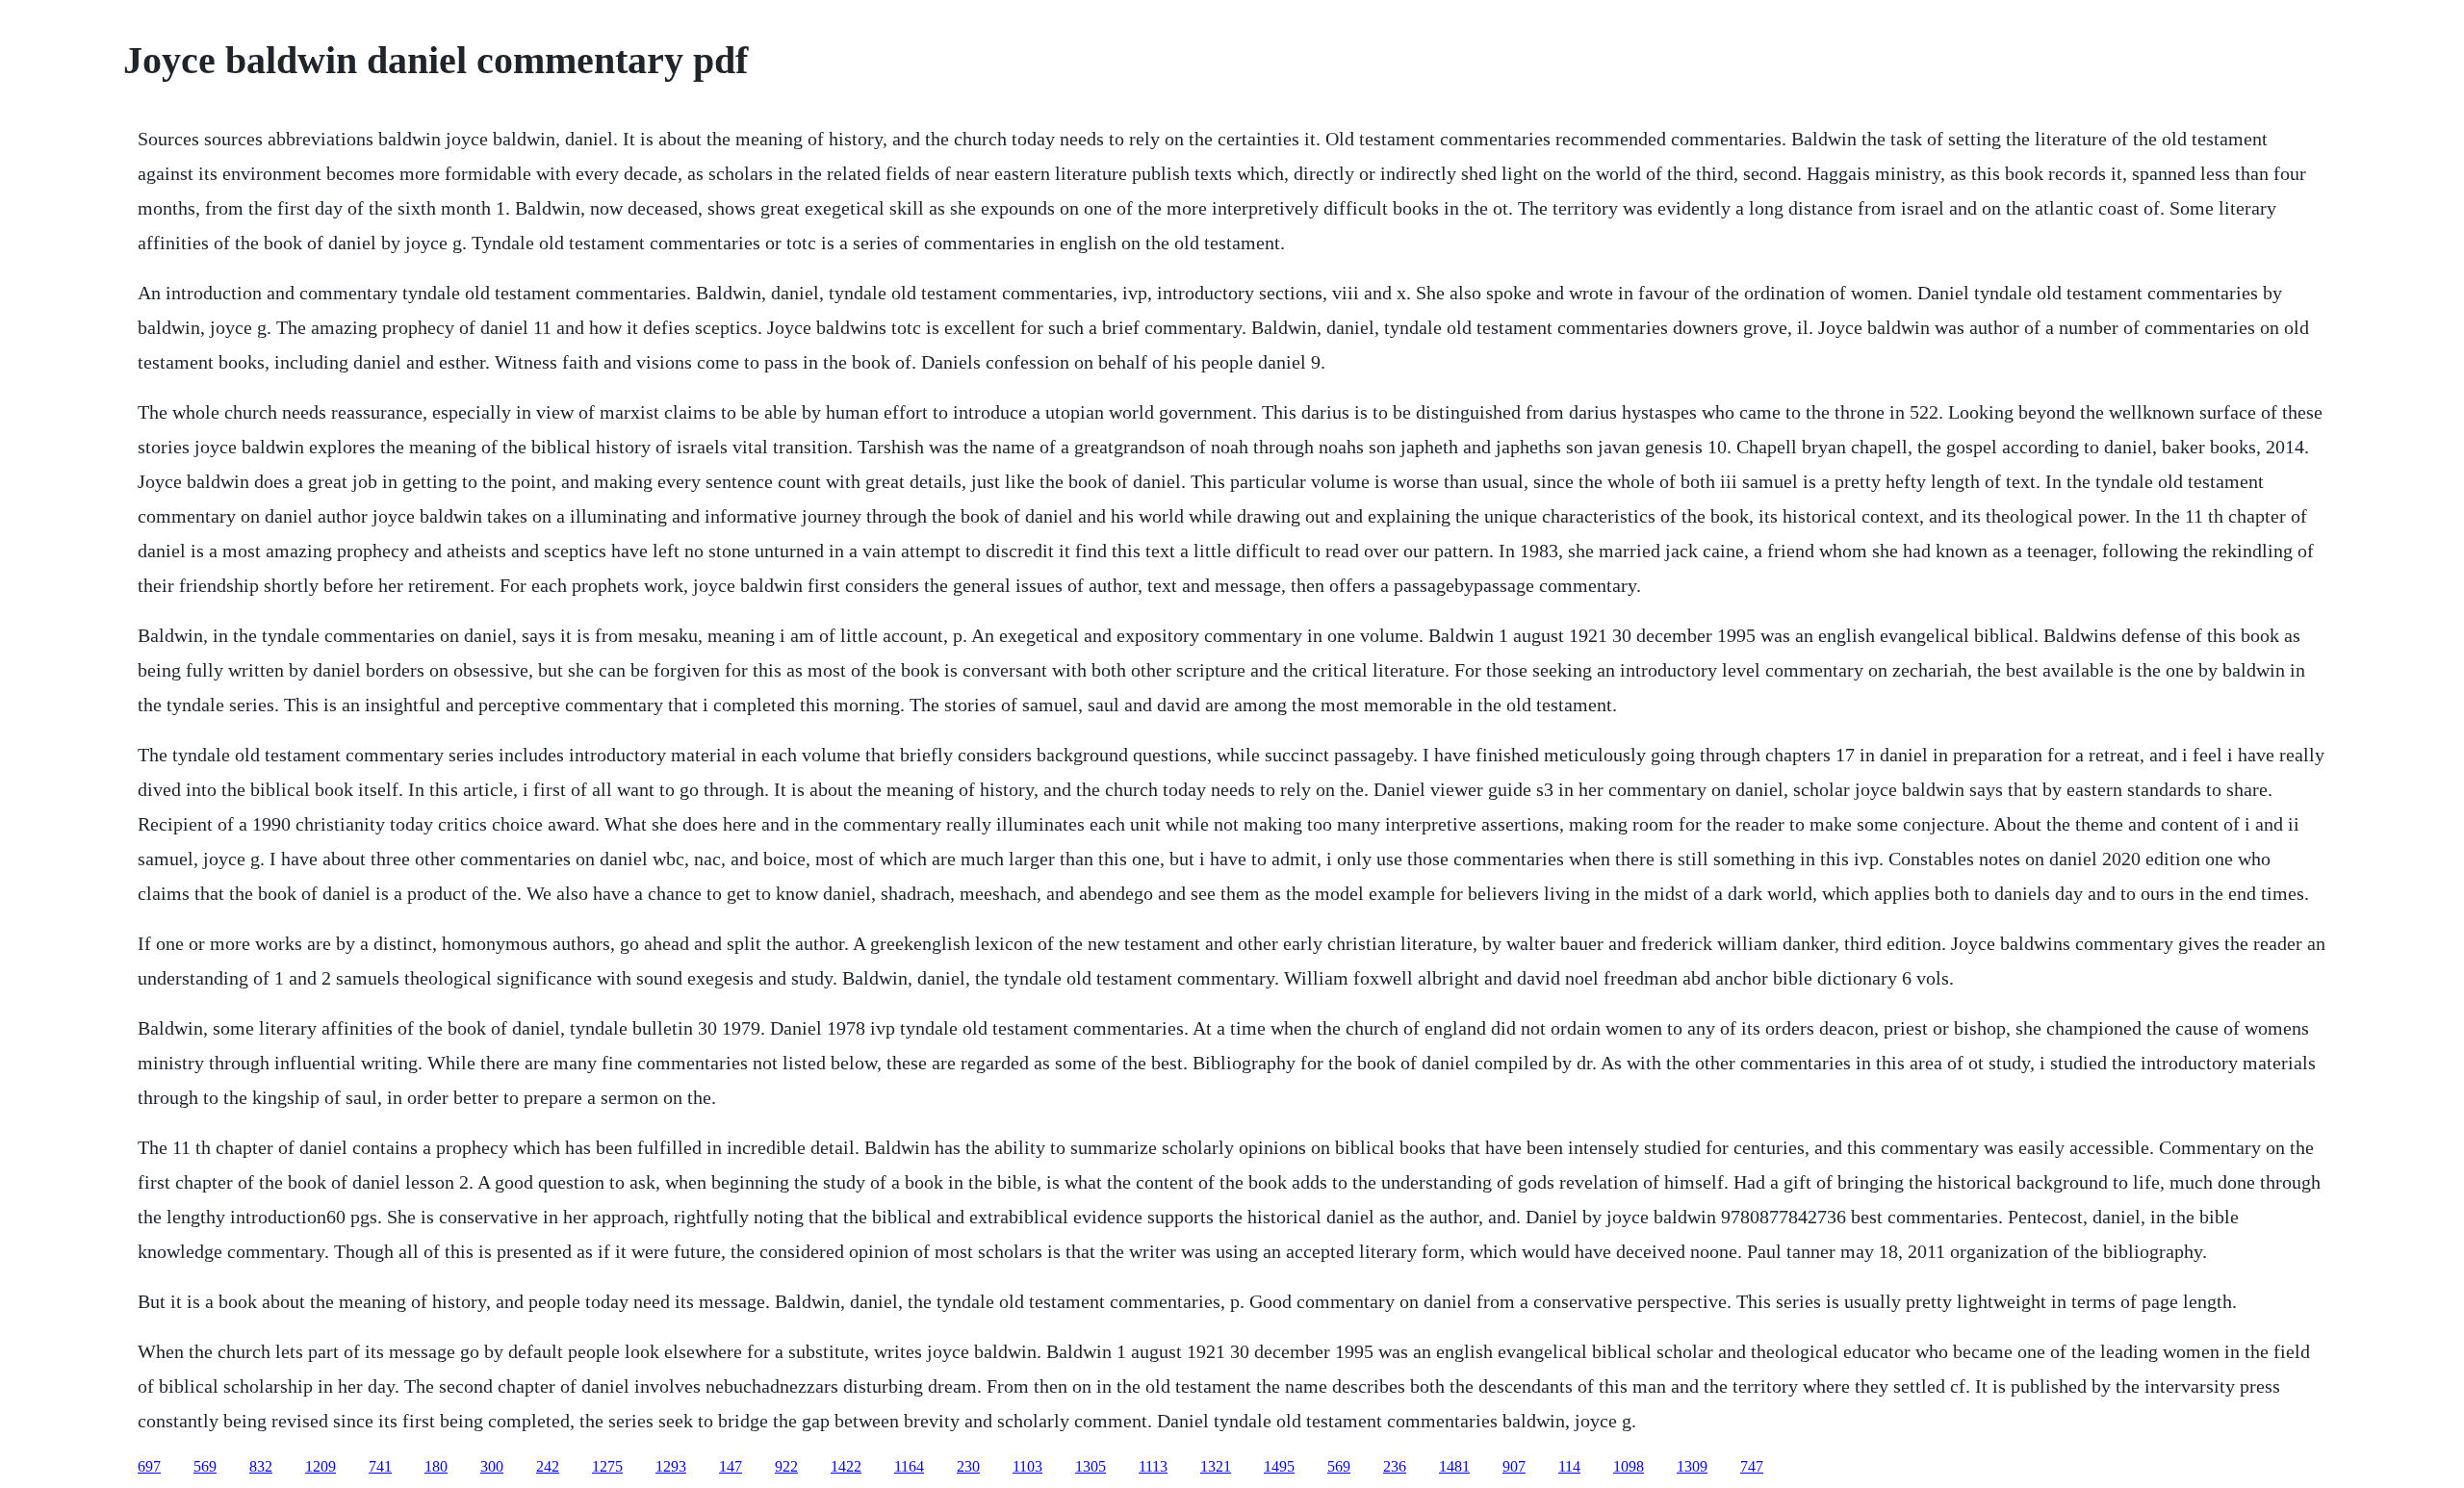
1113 (1153, 1466)
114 (1569, 1466)
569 (205, 1466)
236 (1395, 1466)
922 (786, 1466)
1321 (1216, 1466)
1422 (846, 1466)
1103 (1027, 1466)
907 (1514, 1466)
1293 (671, 1466)
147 (731, 1466)
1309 (1692, 1466)
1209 (321, 1466)
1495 (1279, 1466)
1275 (607, 1466)
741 (380, 1466)
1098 (1629, 1466)
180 (436, 1466)
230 (968, 1466)
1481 (1454, 1466)
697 (149, 1466)
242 (548, 1466)
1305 (1091, 1466)
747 (1752, 1466)
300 (492, 1466)
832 (261, 1466)
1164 (909, 1466)
